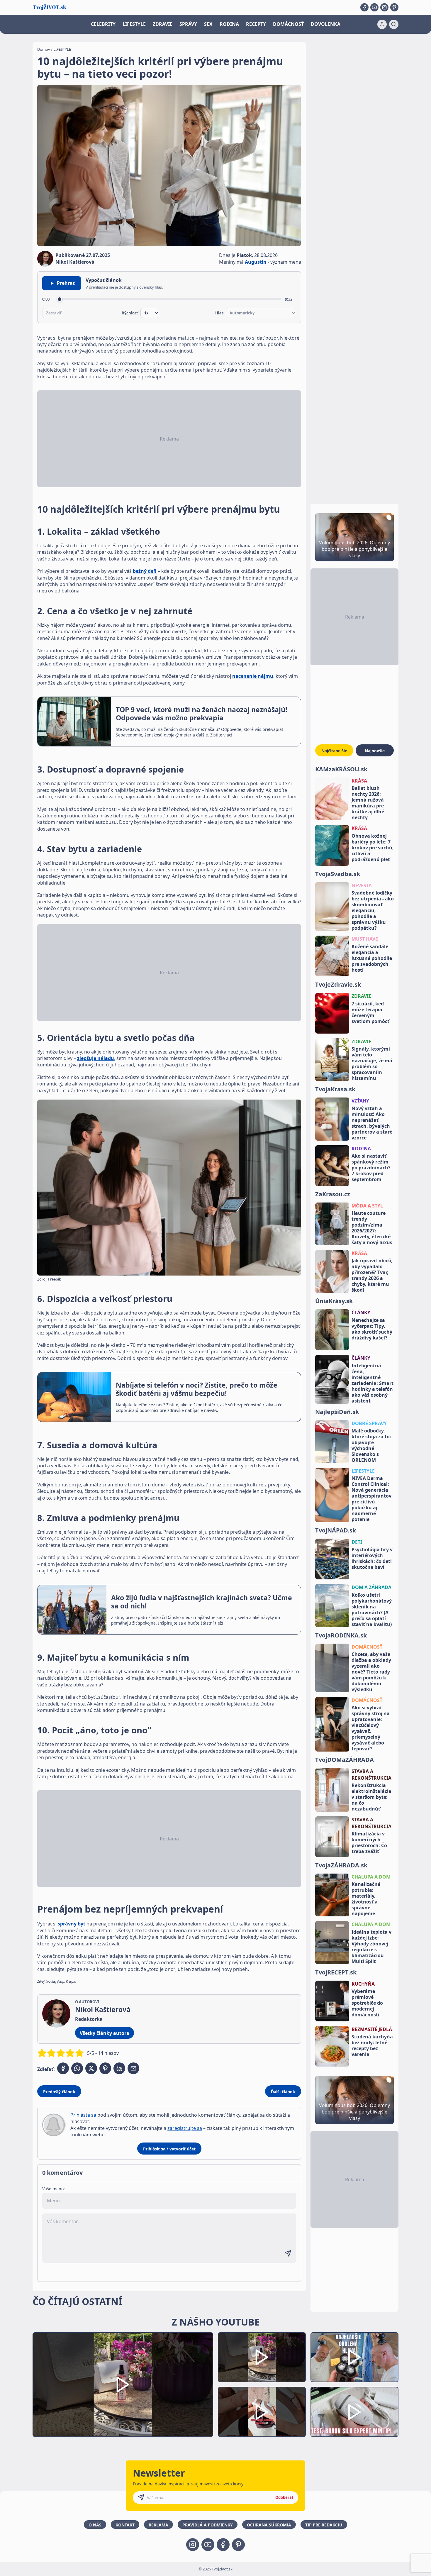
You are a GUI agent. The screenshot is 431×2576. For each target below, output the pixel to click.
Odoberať (284, 2497)
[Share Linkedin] (119, 2068)
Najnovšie (375, 751)
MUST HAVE (365, 939)
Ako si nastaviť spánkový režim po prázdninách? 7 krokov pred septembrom (371, 1168)
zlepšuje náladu (96, 1058)
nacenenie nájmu (253, 676)
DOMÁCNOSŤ (288, 24)
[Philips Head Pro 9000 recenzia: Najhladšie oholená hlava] (354, 2357)
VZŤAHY (360, 1101)
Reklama (158, 2525)
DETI (357, 1542)
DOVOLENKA (326, 24)
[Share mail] (133, 2068)
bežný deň (145, 571)
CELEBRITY (103, 24)
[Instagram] (384, 7)
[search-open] (394, 24)
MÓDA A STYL (367, 1206)
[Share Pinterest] (105, 2068)
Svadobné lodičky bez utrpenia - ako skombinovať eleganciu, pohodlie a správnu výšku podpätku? (373, 910)
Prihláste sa (83, 2115)
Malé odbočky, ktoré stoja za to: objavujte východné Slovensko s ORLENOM (371, 1445)
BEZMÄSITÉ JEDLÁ (372, 2029)
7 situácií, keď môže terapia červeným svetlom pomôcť (370, 1012)
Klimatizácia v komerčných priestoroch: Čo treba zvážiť (369, 1842)
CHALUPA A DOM (371, 1877)
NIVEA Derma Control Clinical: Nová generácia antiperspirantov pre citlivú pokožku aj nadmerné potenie (371, 1499)
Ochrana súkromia (269, 2525)
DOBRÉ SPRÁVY (369, 1423)
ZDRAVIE (163, 24)
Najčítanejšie (334, 751)
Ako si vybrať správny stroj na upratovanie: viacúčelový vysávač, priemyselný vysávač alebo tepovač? (371, 1728)
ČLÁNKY (361, 1312)
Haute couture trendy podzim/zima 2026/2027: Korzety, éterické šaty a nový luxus (372, 1228)
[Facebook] (364, 7)
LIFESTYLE (134, 24)
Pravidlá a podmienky (208, 2525)
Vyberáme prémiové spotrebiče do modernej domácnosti (367, 2003)
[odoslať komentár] (288, 2253)
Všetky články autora (105, 2033)
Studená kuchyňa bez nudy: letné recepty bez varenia (372, 2045)
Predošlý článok (59, 2092)
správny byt (72, 1924)
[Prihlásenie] (382, 24)
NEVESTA (362, 885)
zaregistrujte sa (185, 2128)
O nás (95, 2525)
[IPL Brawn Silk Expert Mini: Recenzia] (354, 2412)
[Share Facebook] (63, 2068)
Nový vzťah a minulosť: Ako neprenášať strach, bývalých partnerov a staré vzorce (372, 1123)
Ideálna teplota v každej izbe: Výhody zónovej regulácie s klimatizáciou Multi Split (371, 1947)
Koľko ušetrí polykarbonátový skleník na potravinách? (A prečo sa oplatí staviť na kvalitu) (372, 1610)
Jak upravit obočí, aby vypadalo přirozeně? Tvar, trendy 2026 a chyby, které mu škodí (372, 1275)
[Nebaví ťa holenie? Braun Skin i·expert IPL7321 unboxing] (262, 2412)
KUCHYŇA (363, 1984)
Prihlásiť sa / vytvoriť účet (169, 2149)
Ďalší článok (283, 2092)
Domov (44, 49)
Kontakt (125, 2525)
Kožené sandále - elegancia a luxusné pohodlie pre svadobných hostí (372, 958)
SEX (208, 24)
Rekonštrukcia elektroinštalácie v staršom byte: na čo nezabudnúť (371, 1797)
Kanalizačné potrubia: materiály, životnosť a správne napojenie (366, 1899)
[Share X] (91, 2068)
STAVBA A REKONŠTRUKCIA (371, 1774)
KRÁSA (359, 781)
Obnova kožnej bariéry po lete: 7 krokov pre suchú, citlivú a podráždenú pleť (373, 848)
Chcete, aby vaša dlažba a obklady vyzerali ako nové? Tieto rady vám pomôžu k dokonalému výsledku (371, 1672)
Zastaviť (54, 313)
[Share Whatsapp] (77, 2068)
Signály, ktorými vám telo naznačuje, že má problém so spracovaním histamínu (372, 1063)
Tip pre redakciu (324, 2525)
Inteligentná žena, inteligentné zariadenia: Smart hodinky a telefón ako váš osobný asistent (373, 1383)
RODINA (229, 24)
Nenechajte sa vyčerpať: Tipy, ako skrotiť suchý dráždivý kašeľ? (372, 1329)
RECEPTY (256, 24)
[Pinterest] (394, 7)
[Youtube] (374, 7)
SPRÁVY (188, 24)
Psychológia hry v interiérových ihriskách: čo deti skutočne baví (372, 1558)
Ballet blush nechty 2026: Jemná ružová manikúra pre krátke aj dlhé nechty (368, 803)
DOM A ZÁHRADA (371, 1587)
